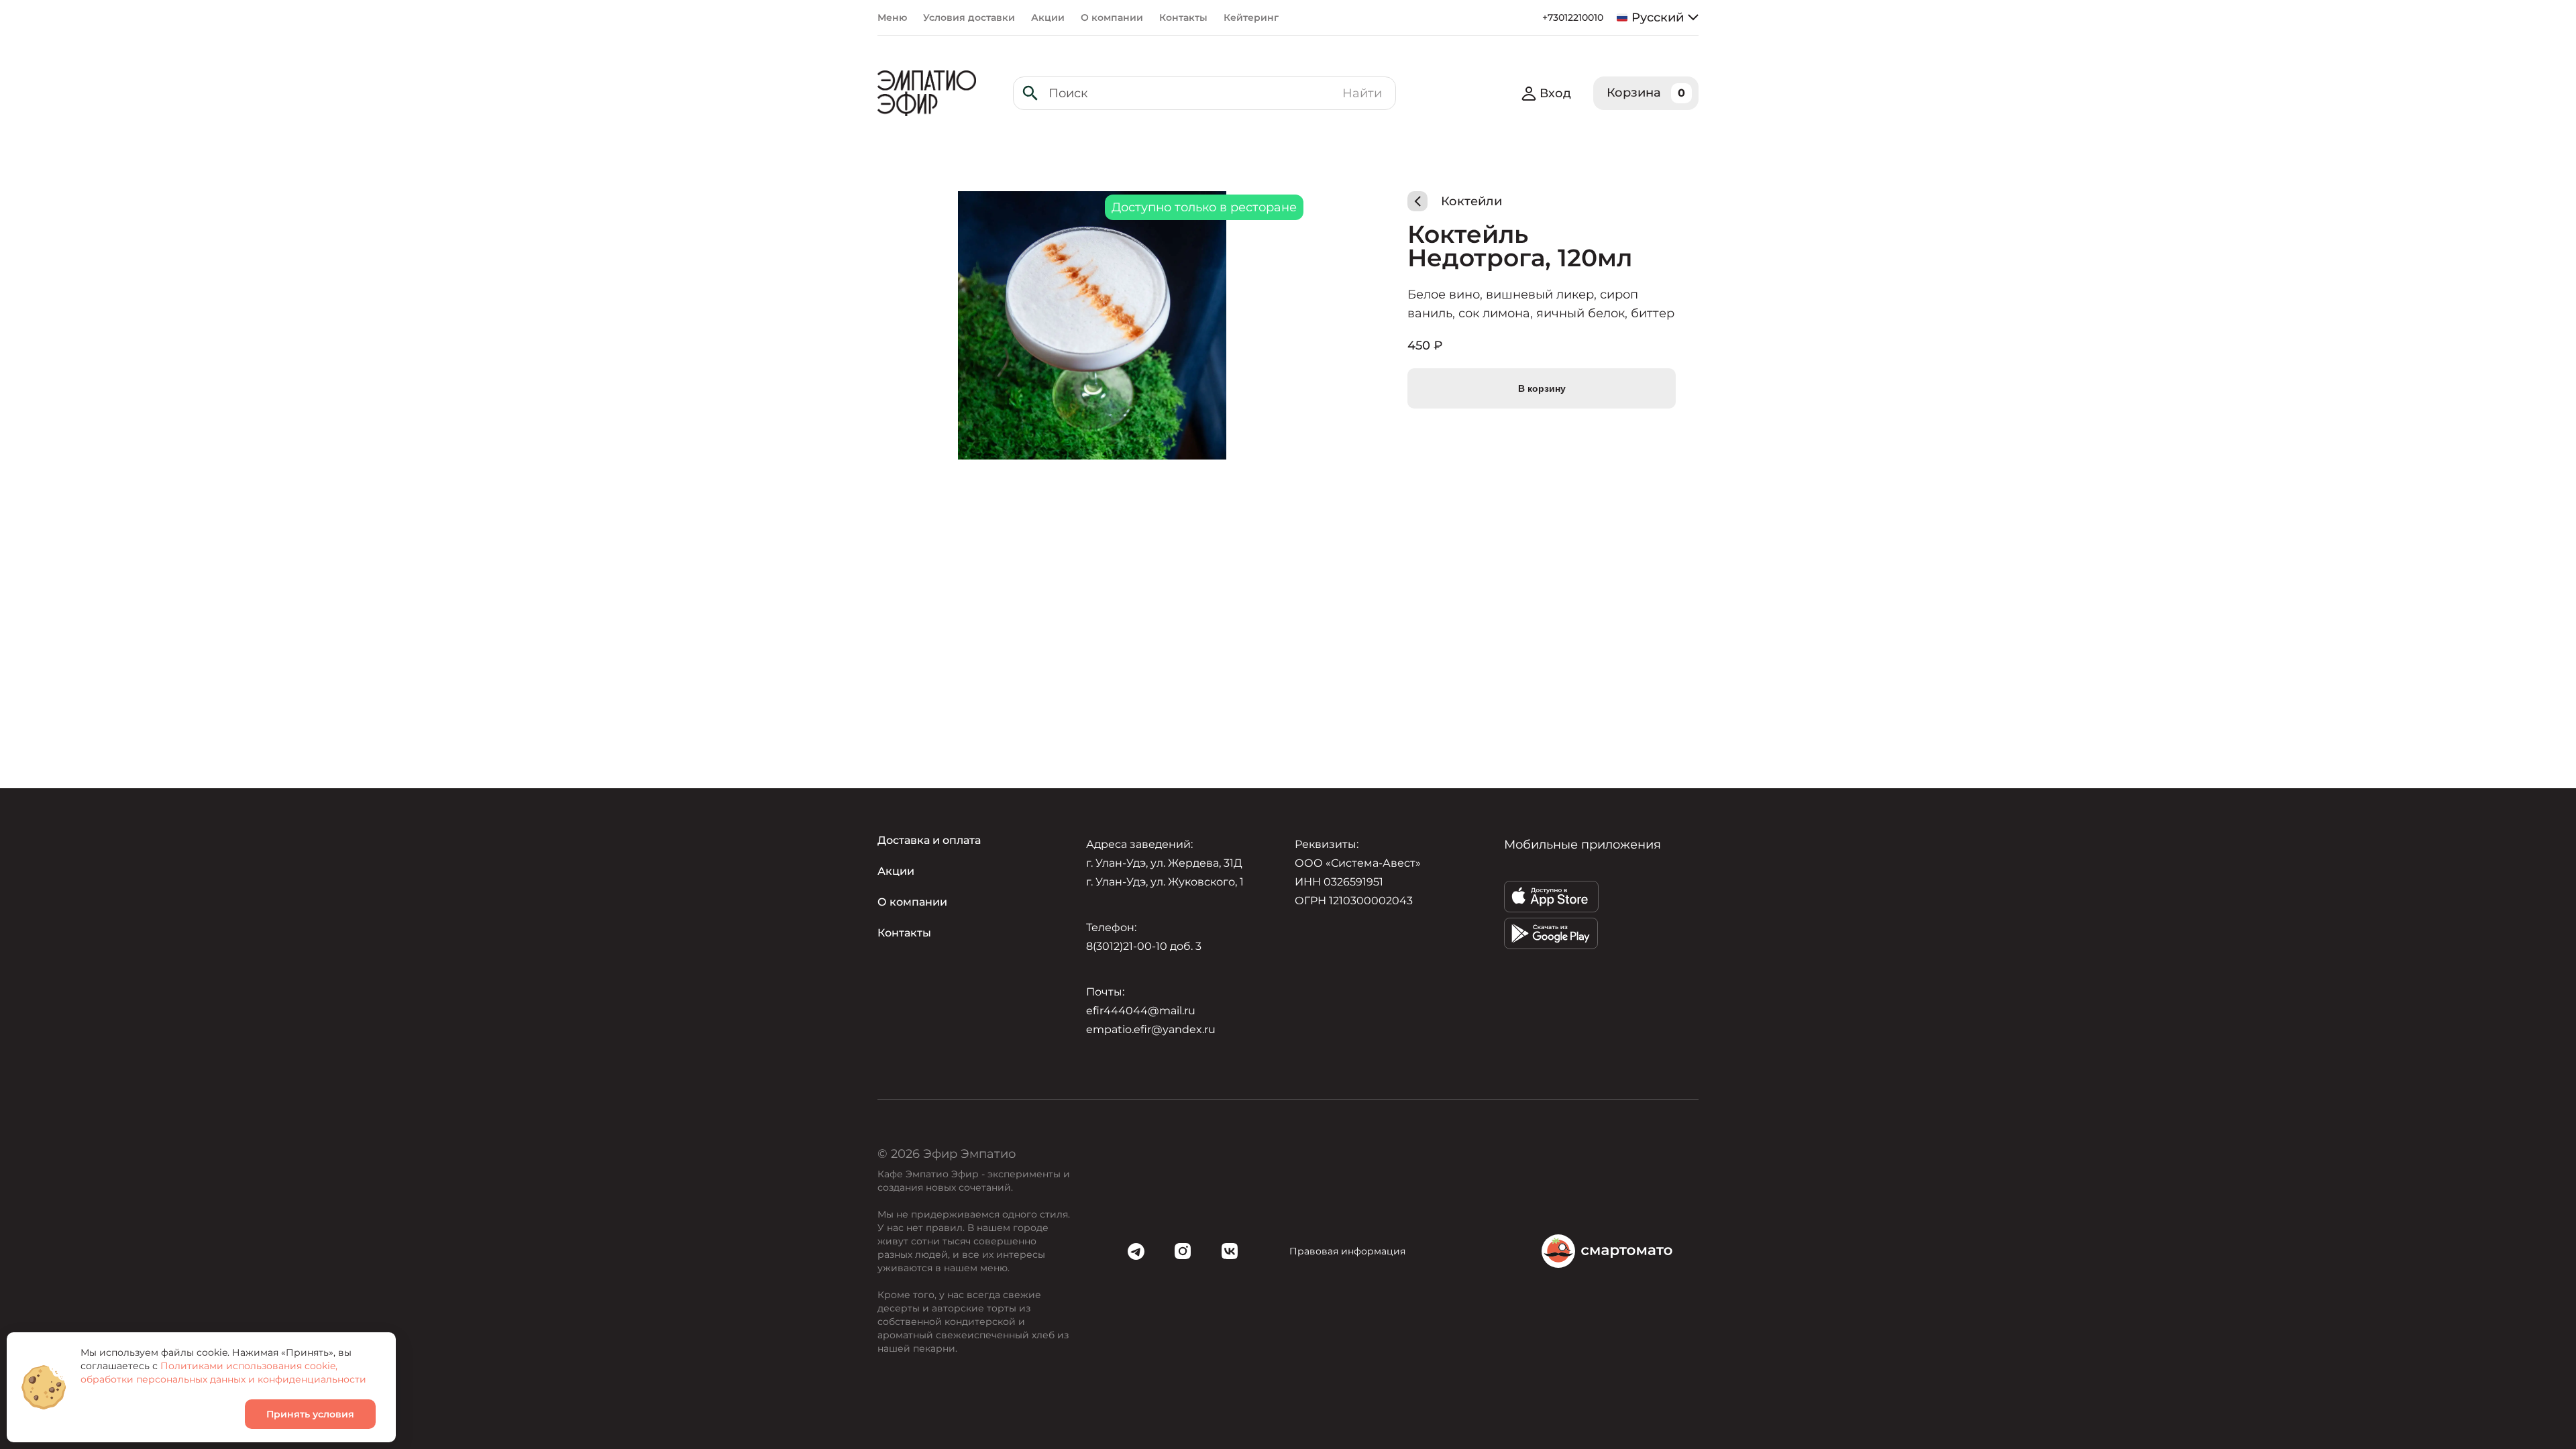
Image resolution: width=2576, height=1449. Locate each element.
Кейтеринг (1251, 17)
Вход (1555, 93)
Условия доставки (969, 17)
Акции (1048, 17)
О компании (1112, 17)
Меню (892, 17)
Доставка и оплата (929, 840)
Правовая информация (1347, 1251)
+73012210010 (1573, 17)
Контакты (1183, 17)
